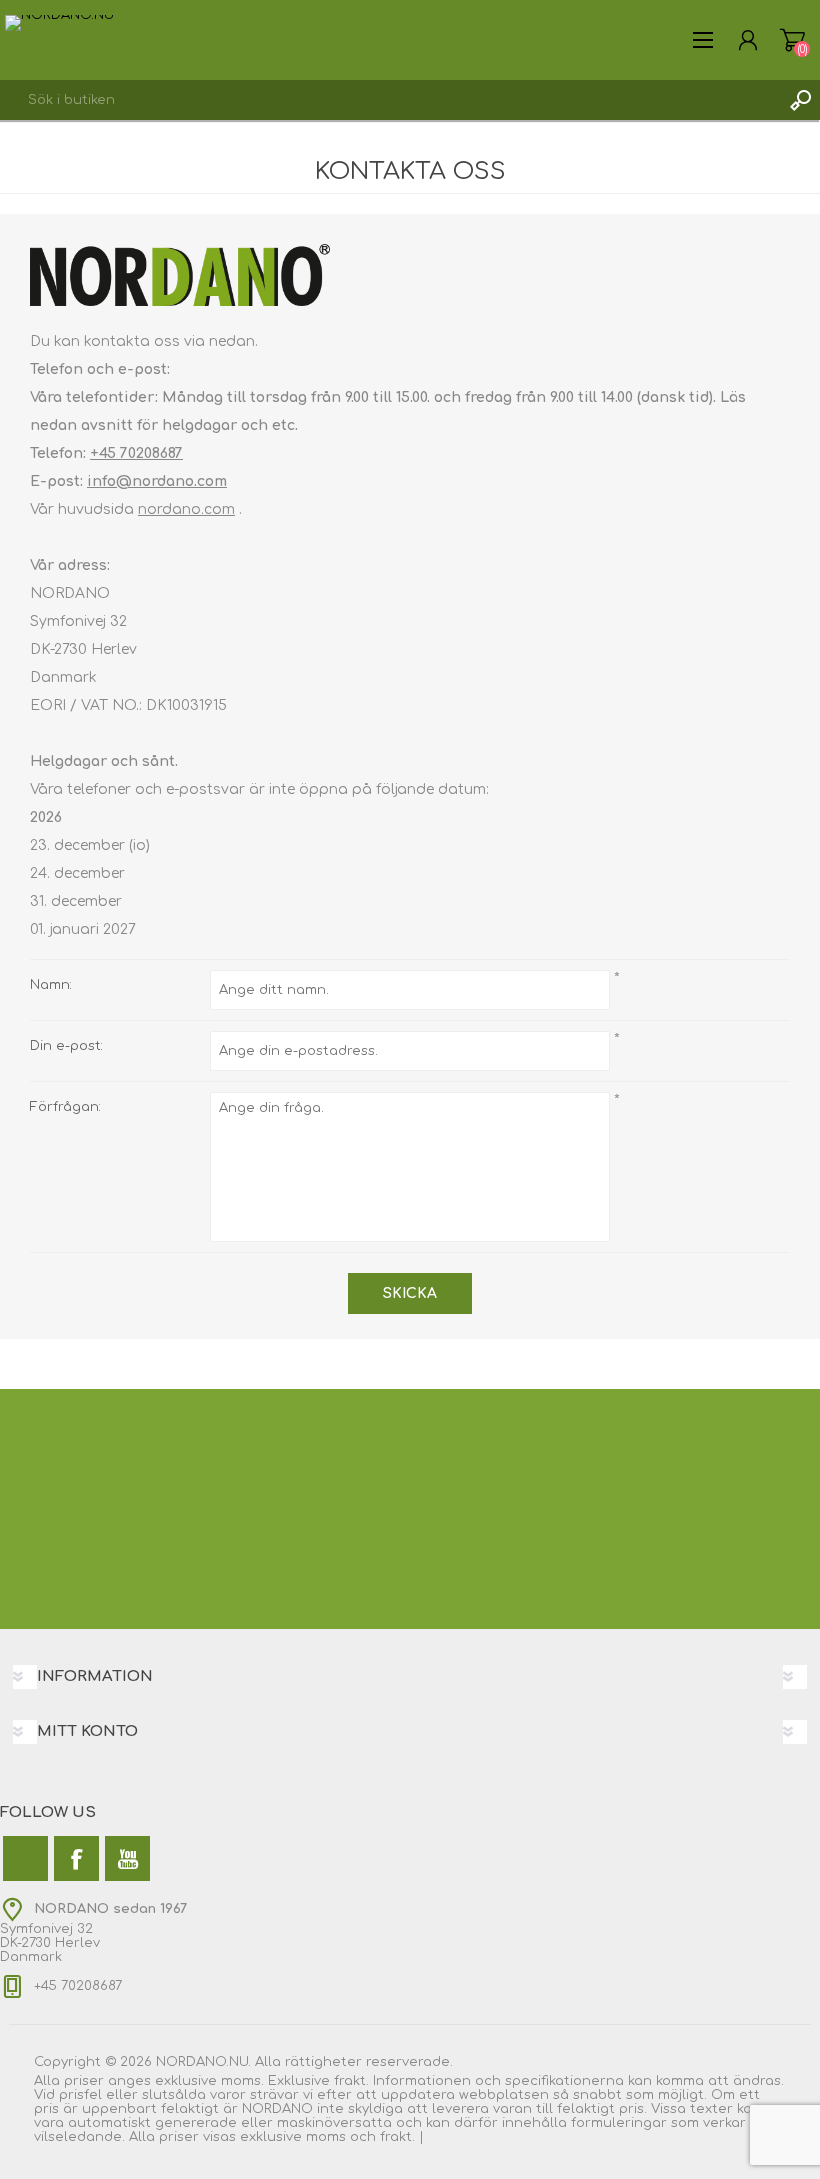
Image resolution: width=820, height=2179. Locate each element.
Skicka (410, 1293)
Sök (800, 100)
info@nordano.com (157, 481)
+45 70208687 (136, 453)
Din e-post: (66, 1046)
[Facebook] (76, 1858)
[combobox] (390, 100)
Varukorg (792, 40)
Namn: (51, 985)
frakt (396, 2137)
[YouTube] (127, 1858)
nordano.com (186, 509)
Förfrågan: (65, 1107)
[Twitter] (25, 1858)
